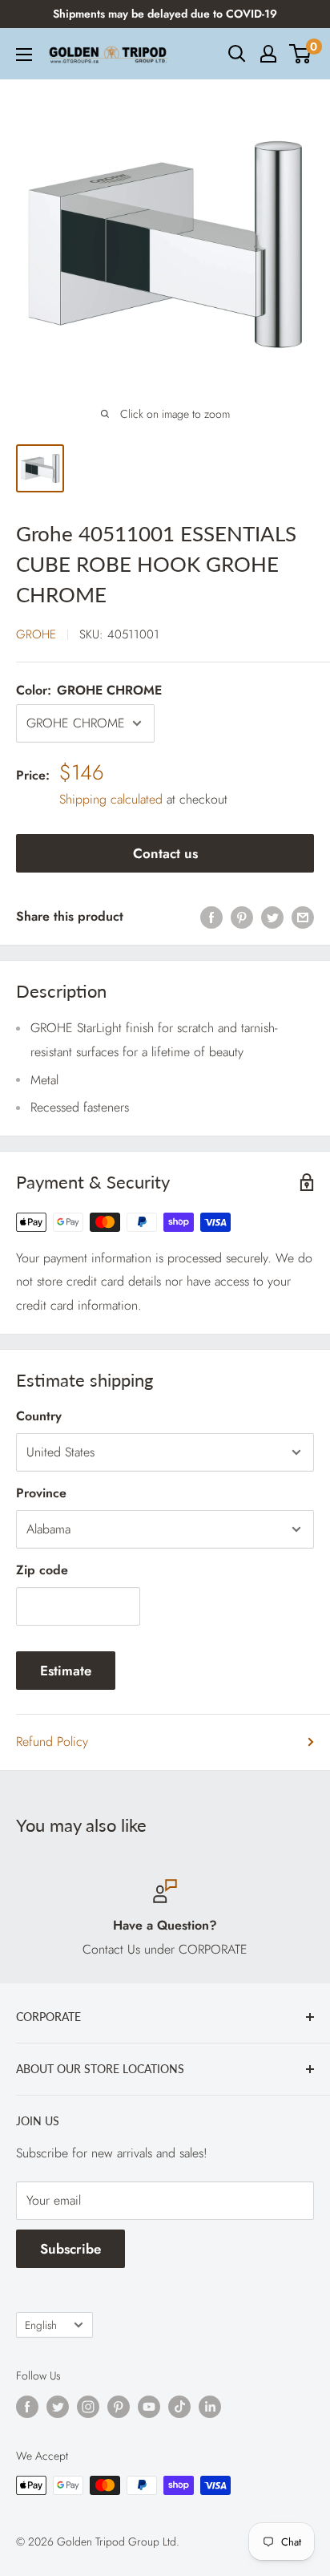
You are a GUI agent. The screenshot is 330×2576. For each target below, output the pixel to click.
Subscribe (70, 2249)
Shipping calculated (111, 799)
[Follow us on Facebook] (27, 2407)
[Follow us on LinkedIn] (210, 2407)
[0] (301, 54)
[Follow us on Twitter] (58, 2407)
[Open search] (237, 54)
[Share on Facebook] (211, 917)
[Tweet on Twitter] (272, 917)
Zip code (42, 1570)
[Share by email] (303, 917)
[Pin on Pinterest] (242, 917)
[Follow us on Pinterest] (119, 2407)
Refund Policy (52, 1742)
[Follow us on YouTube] (149, 2407)
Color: (89, 690)
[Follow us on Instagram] (88, 2407)
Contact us (165, 853)
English (41, 2325)
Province (41, 1493)
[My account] (268, 54)
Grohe (36, 634)
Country (39, 1416)
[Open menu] (24, 55)
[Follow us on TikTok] (179, 2407)
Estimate (66, 1671)
